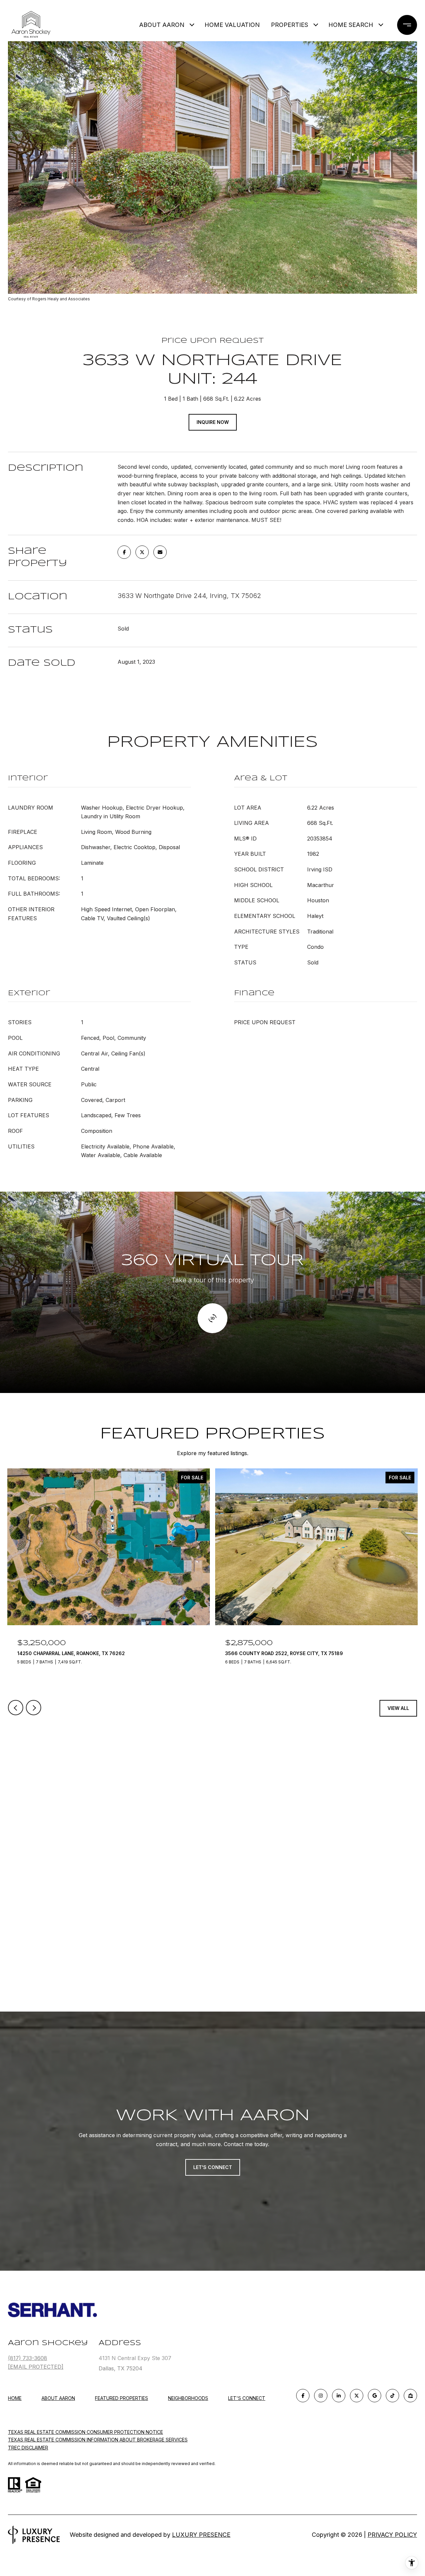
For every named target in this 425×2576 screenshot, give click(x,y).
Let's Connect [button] (213, 2167)
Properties (290, 25)
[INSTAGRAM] (321, 2396)
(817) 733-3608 (28, 2358)
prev (16, 1708)
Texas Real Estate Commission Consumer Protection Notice (85, 2432)
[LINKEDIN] (339, 2396)
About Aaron (58, 2398)
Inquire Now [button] (213, 422)
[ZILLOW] (410, 2396)
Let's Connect (247, 2398)
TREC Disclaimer (28, 2448)
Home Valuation (232, 25)
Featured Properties (122, 2398)
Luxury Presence (201, 2535)
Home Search (351, 25)
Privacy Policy (392, 2535)
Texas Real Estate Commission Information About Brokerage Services (98, 2440)
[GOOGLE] (375, 2396)
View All (398, 1708)
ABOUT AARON (162, 25)
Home (15, 2398)
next (34, 1708)
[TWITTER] (357, 2396)
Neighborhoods (188, 2398)
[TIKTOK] (392, 2396)
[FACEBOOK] (303, 2396)
